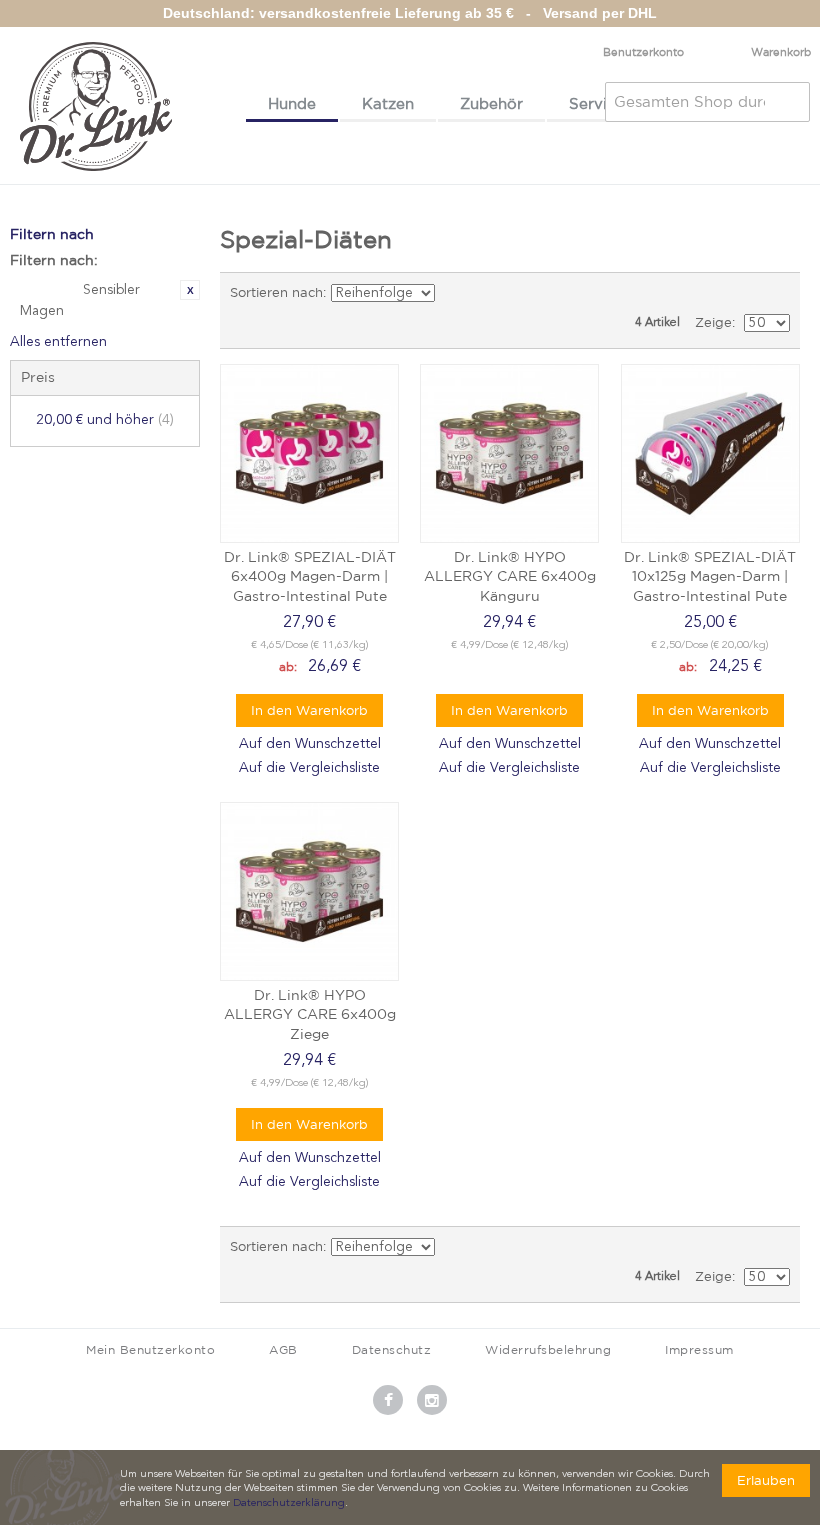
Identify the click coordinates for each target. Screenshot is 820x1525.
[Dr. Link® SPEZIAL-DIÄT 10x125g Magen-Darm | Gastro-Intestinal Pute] (710, 453)
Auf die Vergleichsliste (309, 768)
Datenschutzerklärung (289, 1503)
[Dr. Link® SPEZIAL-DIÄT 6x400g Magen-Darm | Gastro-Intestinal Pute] (309, 453)
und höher (105, 420)
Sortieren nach (276, 292)
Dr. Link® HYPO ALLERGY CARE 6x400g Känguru (510, 576)
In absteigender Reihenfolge (454, 293)
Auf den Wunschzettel (310, 744)
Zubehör (491, 103)
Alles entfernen (58, 342)
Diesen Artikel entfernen (190, 290)
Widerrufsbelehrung (548, 1349)
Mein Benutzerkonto (150, 1349)
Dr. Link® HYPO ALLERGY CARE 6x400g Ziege (310, 1014)
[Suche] (790, 102)
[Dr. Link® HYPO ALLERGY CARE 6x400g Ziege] (309, 891)
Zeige (713, 322)
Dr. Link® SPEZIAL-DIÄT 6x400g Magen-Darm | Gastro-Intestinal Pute (310, 576)
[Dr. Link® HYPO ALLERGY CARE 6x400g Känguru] (509, 453)
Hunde (292, 103)
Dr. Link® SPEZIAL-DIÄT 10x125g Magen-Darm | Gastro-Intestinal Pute (710, 576)
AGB (283, 1349)
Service (597, 103)
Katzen (388, 103)
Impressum (699, 1349)
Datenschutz (392, 1349)
